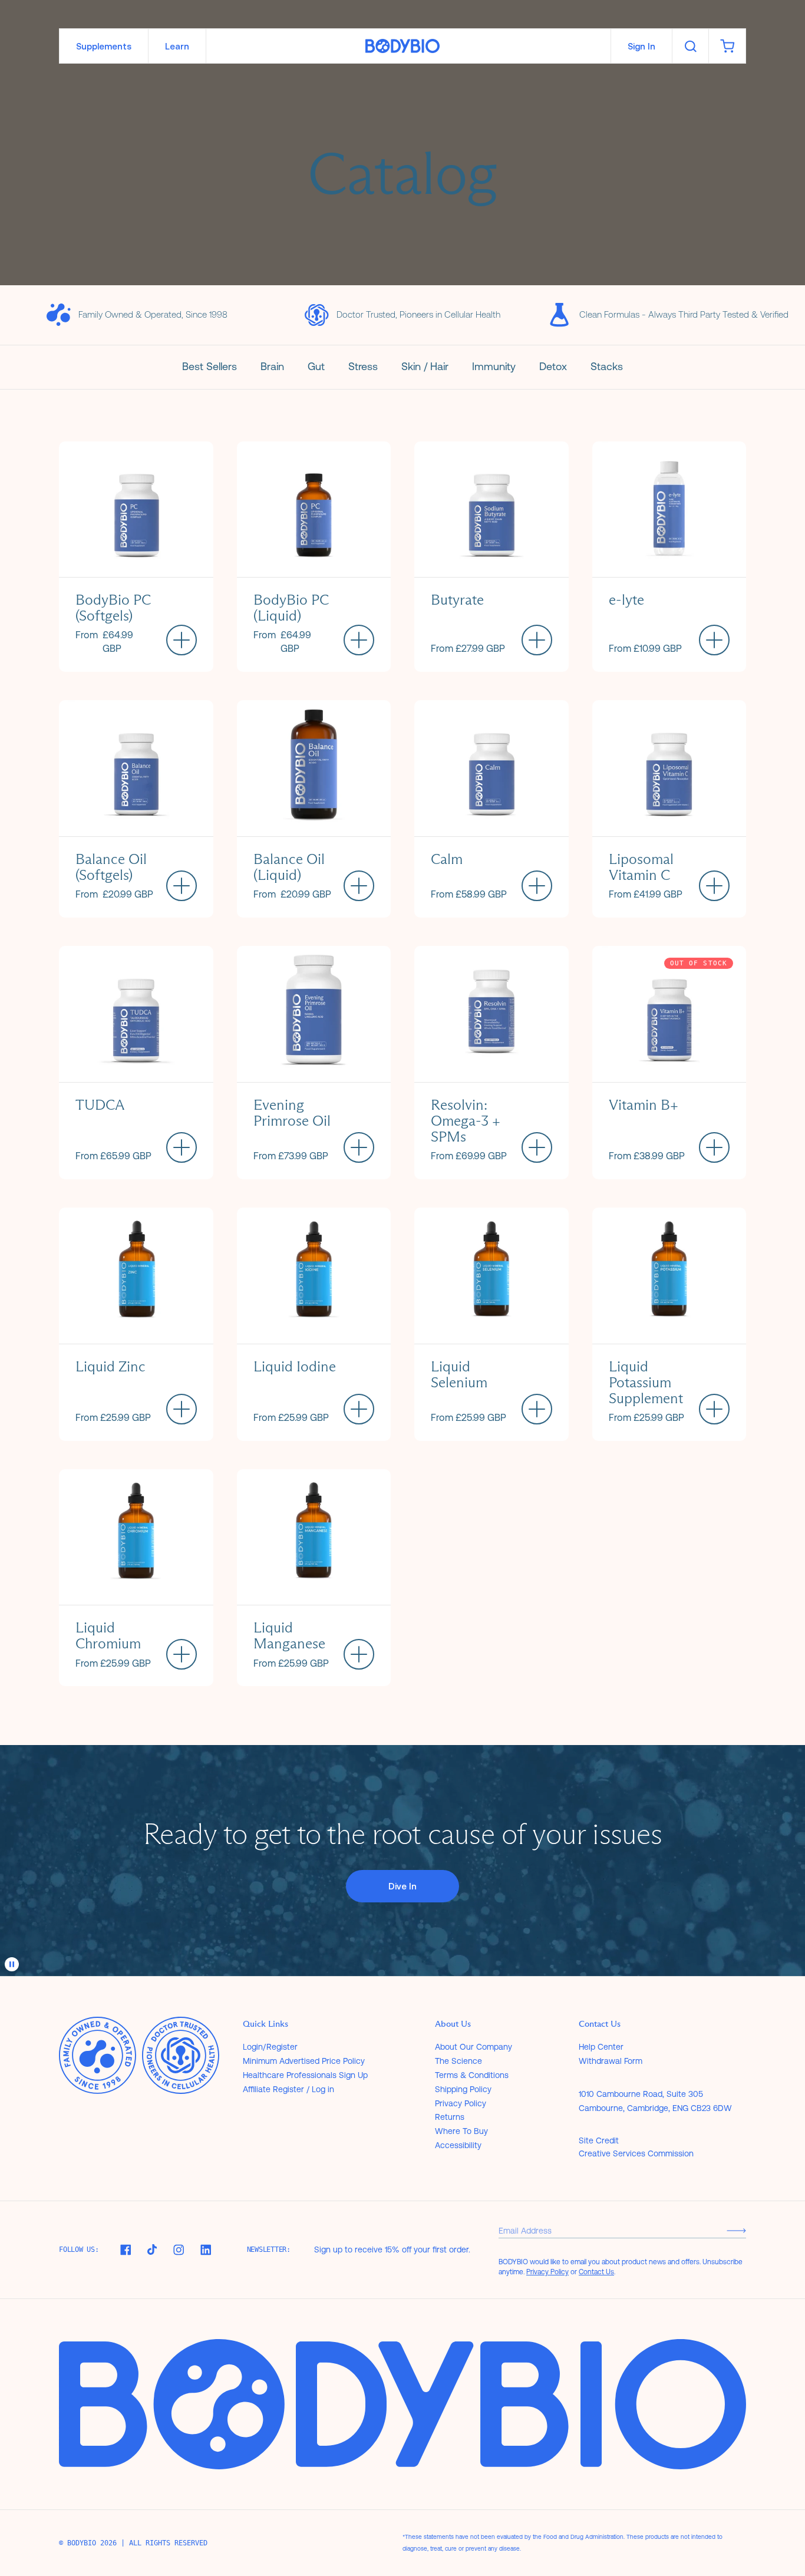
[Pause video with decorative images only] (12, 1964)
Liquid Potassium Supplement (646, 1382)
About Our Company (474, 2047)
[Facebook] (126, 2250)
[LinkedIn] (206, 2250)
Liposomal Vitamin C (641, 867)
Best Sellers (210, 366)
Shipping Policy (463, 2089)
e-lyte (626, 600)
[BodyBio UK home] (402, 46)
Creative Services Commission (636, 2153)
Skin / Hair (425, 366)
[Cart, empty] (727, 46)
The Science (458, 2061)
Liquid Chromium (108, 1635)
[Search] (690, 46)
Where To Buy (461, 2131)
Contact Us (596, 2272)
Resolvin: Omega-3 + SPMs (466, 1121)
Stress (363, 366)
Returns (450, 2117)
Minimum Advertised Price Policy (304, 2061)
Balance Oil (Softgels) (111, 867)
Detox (553, 366)
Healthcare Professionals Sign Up (305, 2075)
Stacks (607, 366)
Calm (447, 859)
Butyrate (457, 600)
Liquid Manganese (289, 1635)
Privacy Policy (461, 2103)
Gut (316, 366)
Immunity (494, 366)
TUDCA (100, 1105)
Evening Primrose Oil (292, 1113)
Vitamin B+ (644, 1105)
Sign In (641, 46)
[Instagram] (179, 2250)
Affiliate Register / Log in (288, 2089)
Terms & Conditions (472, 2075)
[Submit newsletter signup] (736, 2230)
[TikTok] (152, 2250)
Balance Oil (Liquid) (289, 867)
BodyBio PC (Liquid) (291, 608)
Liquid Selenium (459, 1374)
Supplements (104, 46)
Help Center (601, 2047)
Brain (272, 366)
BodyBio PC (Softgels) (113, 608)
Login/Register (270, 2047)
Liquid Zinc (110, 1366)
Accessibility (458, 2145)
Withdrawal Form (611, 2061)
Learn (177, 46)
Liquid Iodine (295, 1366)
